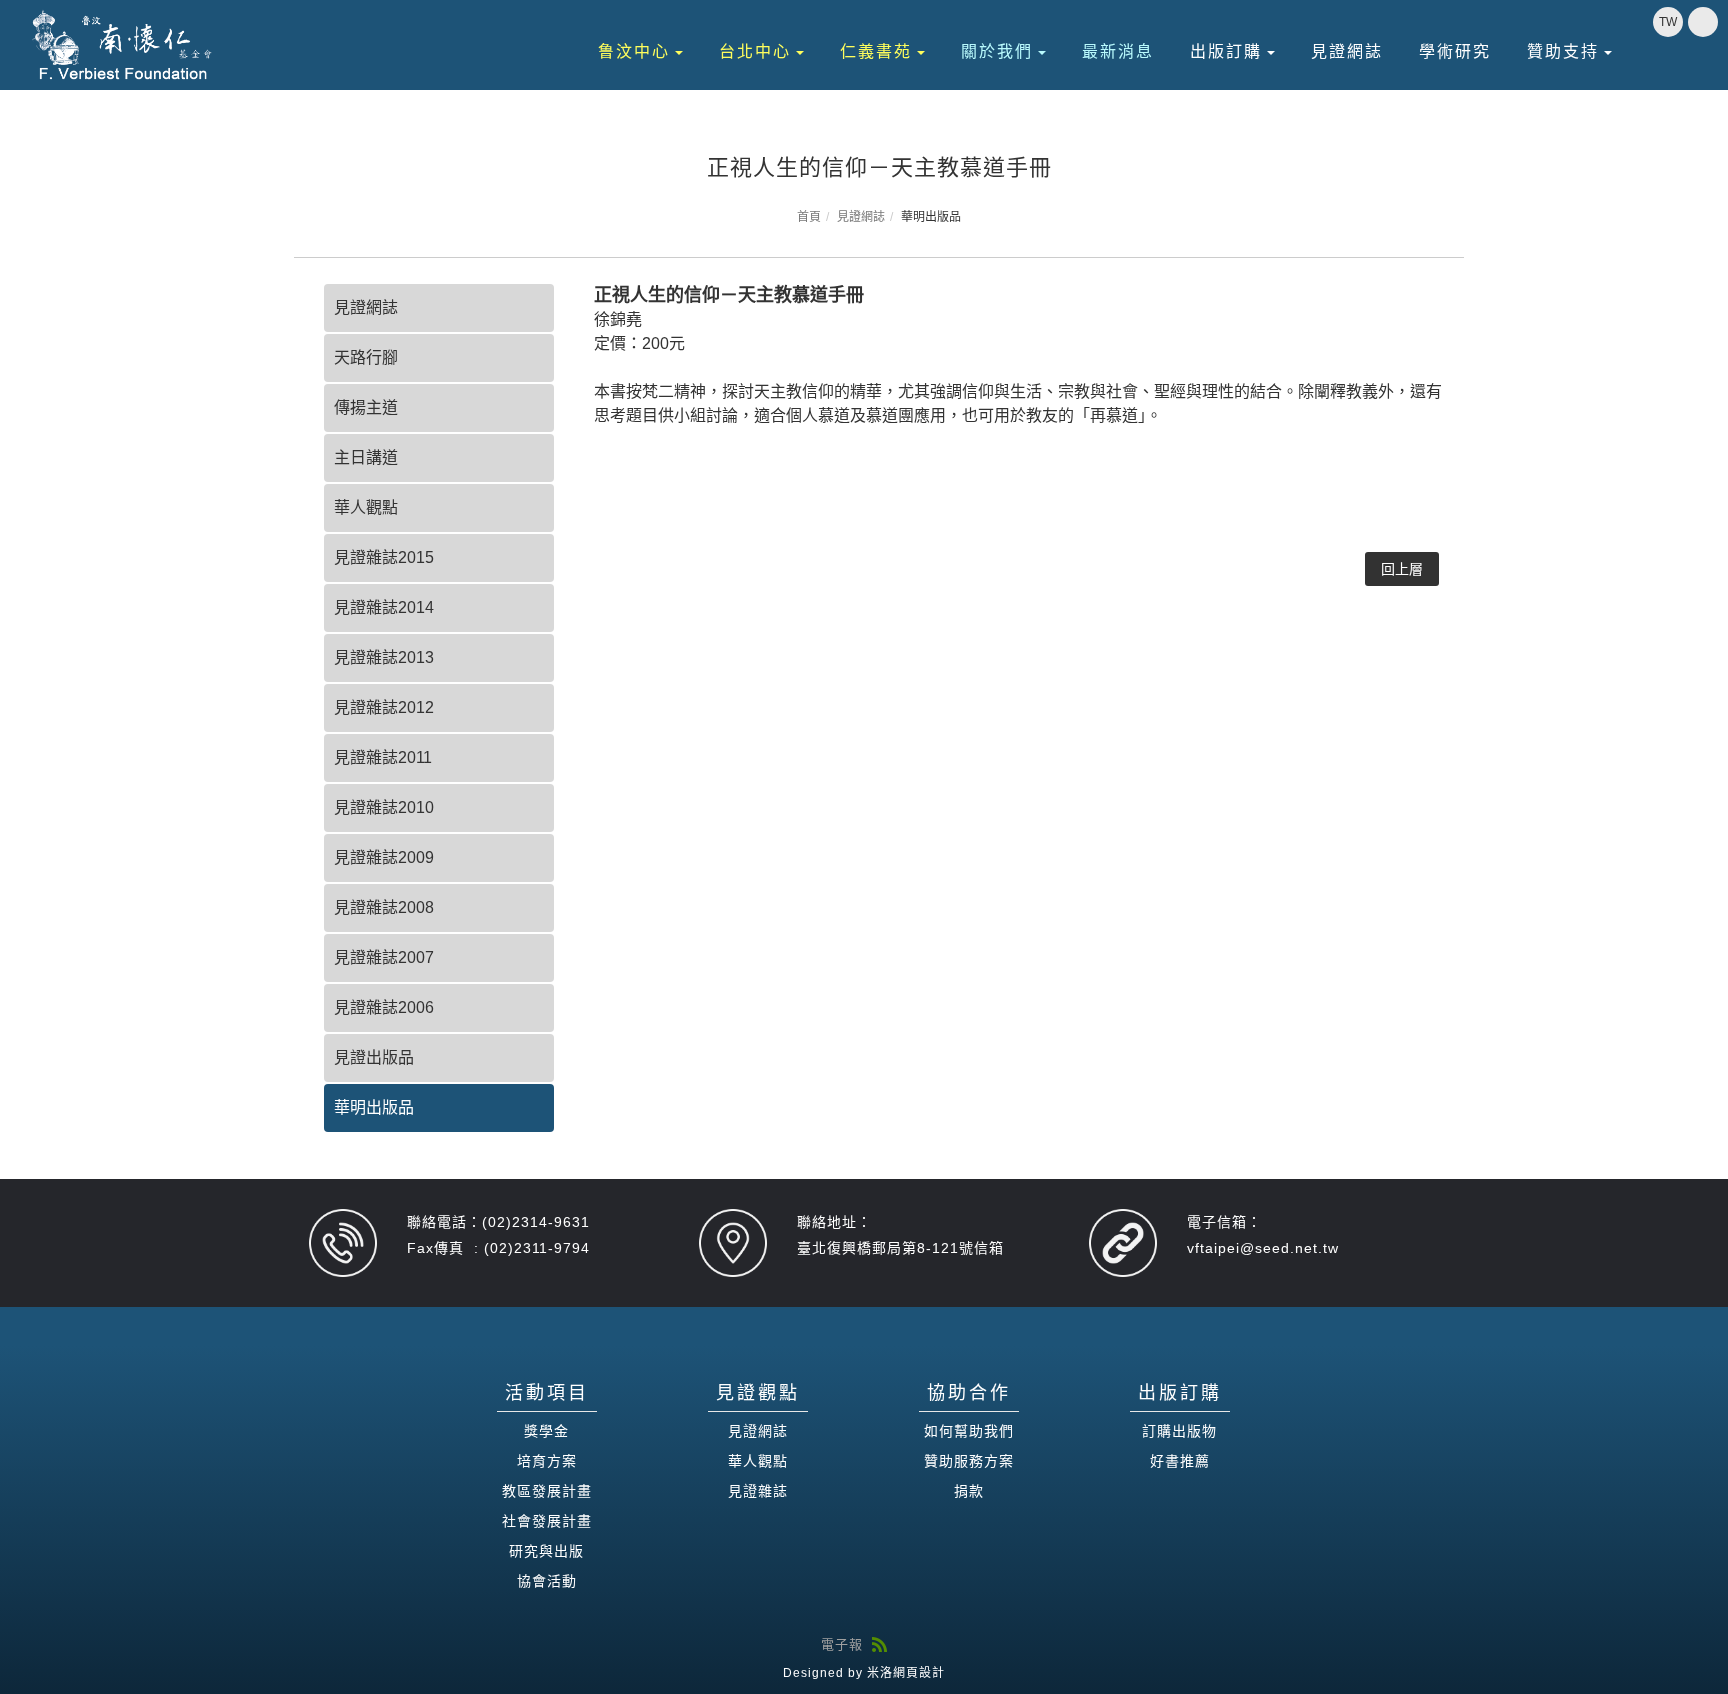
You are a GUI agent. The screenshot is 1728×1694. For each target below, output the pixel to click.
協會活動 (547, 1581)
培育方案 (547, 1461)
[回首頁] (123, 45)
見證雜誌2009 (384, 857)
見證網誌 (1347, 51)
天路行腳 (366, 357)
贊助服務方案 (969, 1461)
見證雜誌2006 (384, 1007)
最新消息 (1118, 51)
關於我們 (997, 51)
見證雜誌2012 (384, 707)
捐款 (969, 1491)
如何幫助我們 (969, 1431)
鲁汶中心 (634, 51)
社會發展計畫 (547, 1521)
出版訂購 (1226, 51)
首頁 (809, 217)
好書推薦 (1180, 1461)
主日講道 (366, 457)
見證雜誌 (758, 1491)
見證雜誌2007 (384, 957)
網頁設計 (919, 1673)
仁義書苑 (876, 51)
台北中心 (755, 51)
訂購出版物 (1179, 1431)
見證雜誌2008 (384, 907)
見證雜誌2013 (384, 657)
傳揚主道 (366, 407)
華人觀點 (366, 507)
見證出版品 (374, 1057)
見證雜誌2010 (384, 807)
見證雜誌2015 (384, 557)
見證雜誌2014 (384, 607)
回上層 (1402, 569)
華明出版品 (374, 1107)
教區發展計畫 (547, 1491)
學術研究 (1455, 51)
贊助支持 (1563, 51)
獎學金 (546, 1431)
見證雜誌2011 (383, 757)
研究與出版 (546, 1551)
